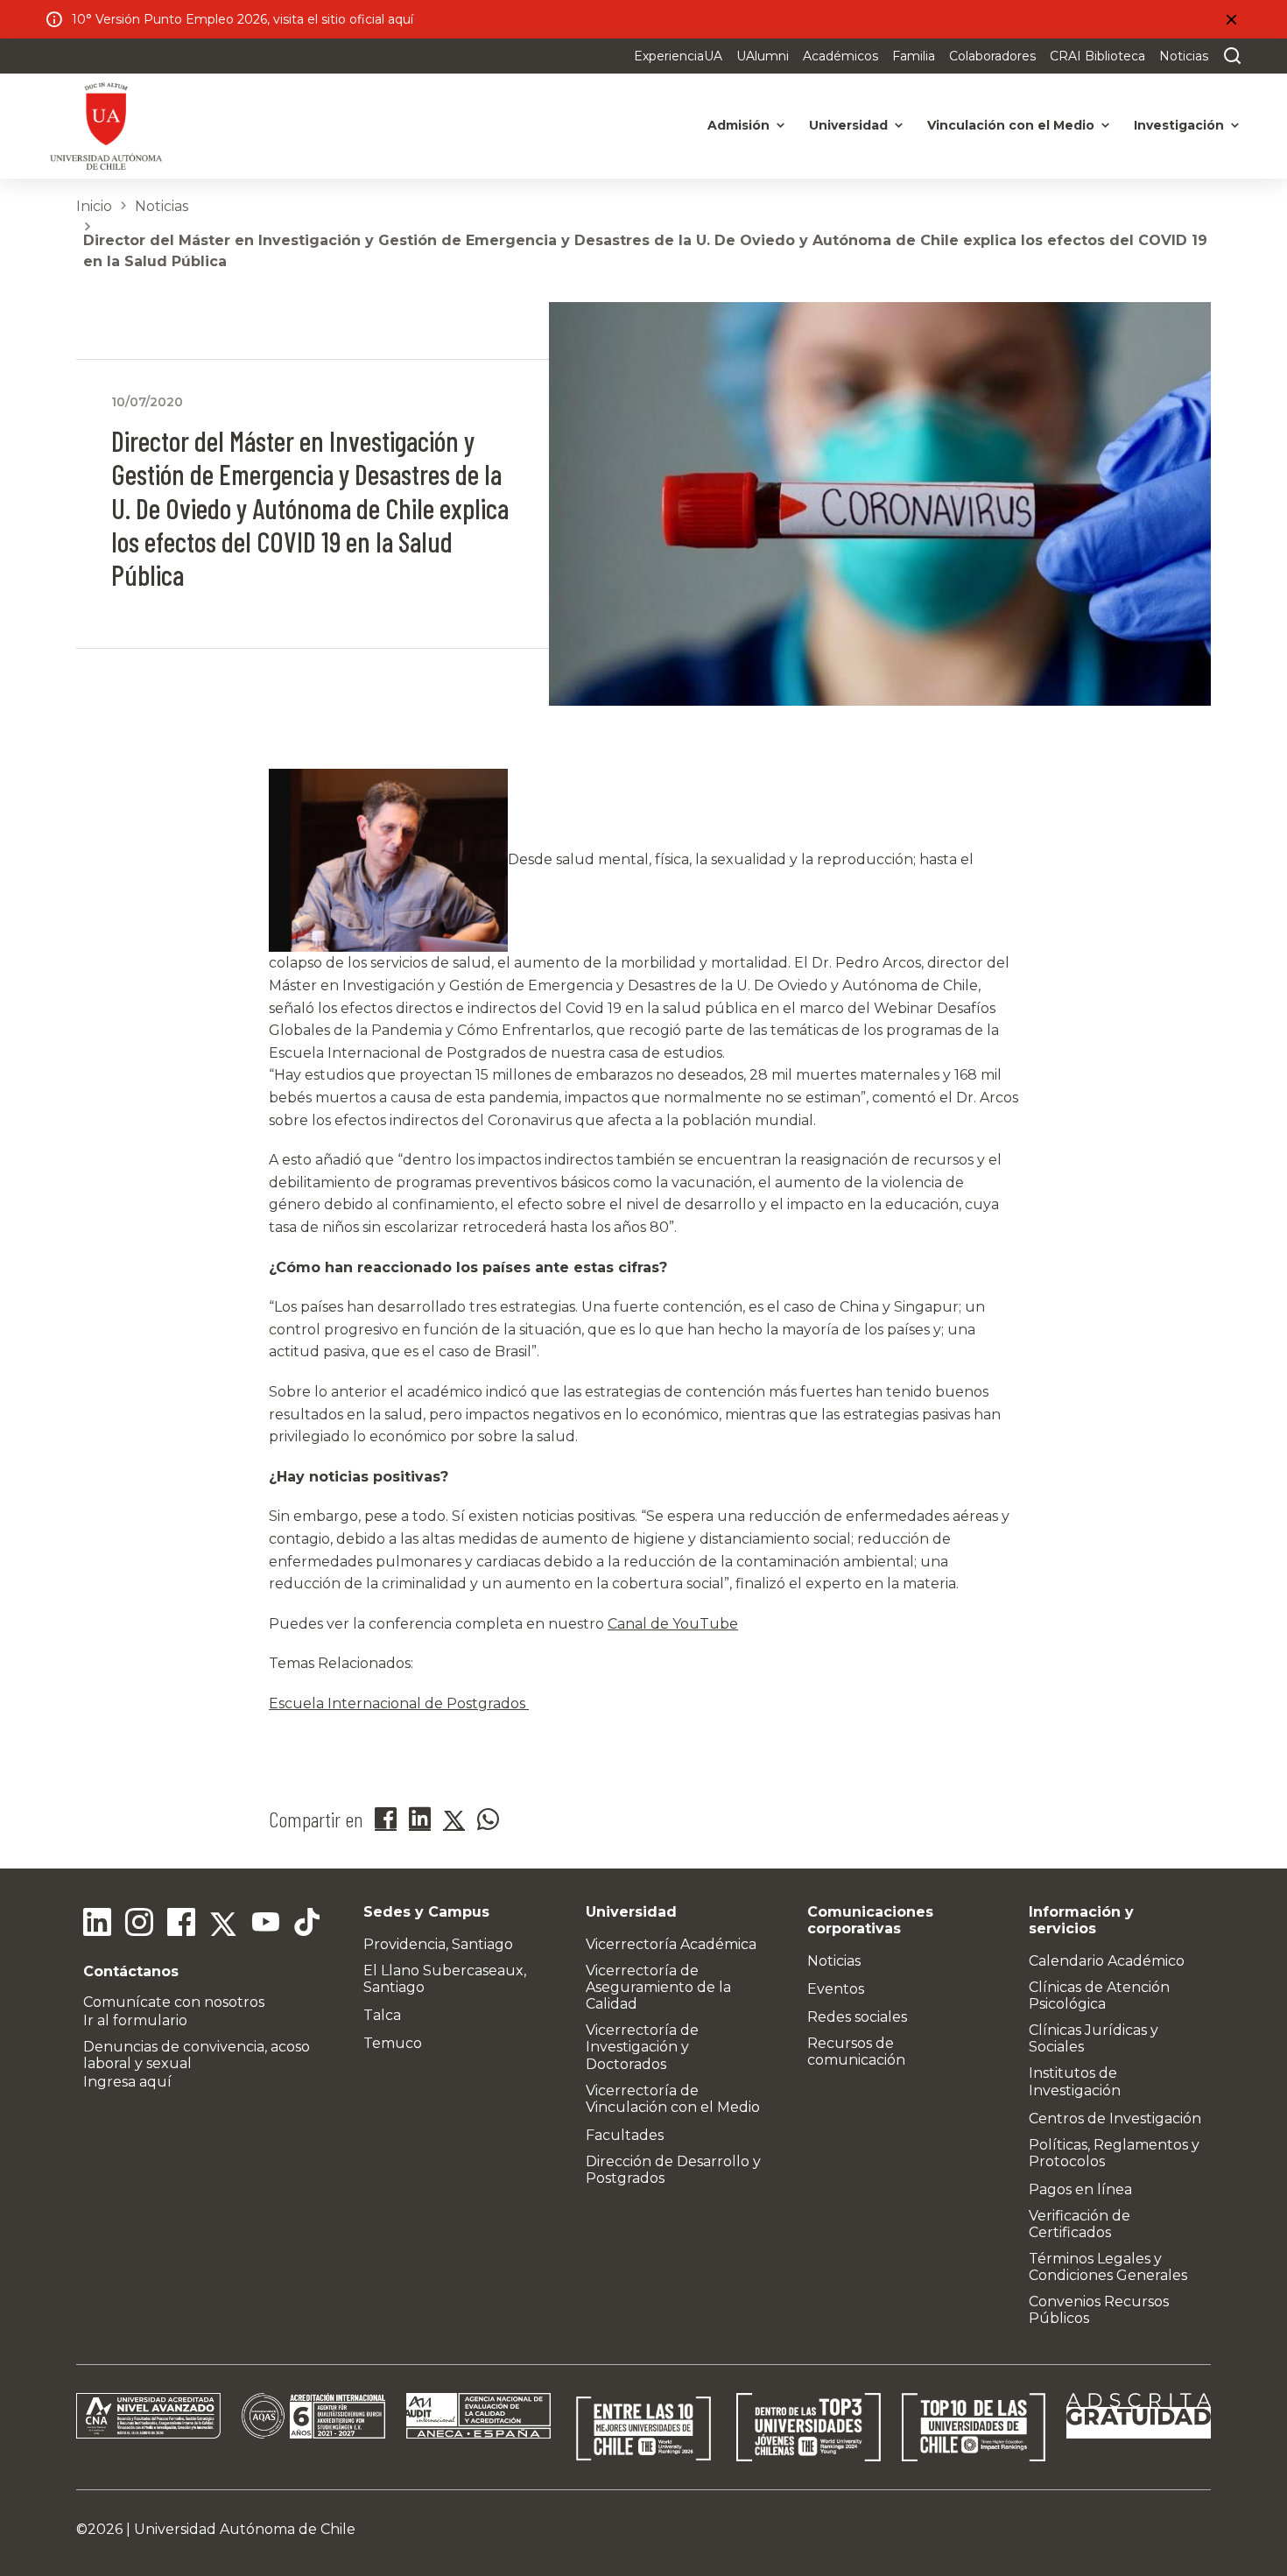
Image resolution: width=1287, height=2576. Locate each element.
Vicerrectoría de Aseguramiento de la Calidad (658, 1987)
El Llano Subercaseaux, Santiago (445, 1979)
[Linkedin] (97, 1925)
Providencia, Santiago (438, 1944)
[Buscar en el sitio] (1228, 56)
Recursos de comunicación (856, 2052)
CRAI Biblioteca (1097, 56)
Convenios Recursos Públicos (1099, 2310)
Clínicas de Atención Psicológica (1099, 1995)
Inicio (94, 206)
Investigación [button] (1179, 125)
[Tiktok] (307, 1925)
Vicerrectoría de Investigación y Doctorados (642, 2047)
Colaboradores (992, 56)
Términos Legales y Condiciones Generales (1108, 2267)
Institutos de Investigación (1075, 2081)
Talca (382, 2015)
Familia (914, 56)
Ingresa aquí (127, 2082)
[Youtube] (265, 1925)
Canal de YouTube (673, 1624)
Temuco (393, 2043)
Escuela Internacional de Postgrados (399, 1703)
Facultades (625, 2135)
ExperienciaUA (678, 56)
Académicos (840, 56)
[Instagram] (139, 1925)
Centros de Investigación (1115, 2119)
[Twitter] (223, 1925)
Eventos (836, 1989)
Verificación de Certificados (1080, 2224)
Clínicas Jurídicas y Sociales (1094, 2038)
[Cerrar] (1231, 19)
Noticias (1184, 56)
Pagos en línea (1080, 2189)
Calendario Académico (1107, 1961)
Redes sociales (857, 2017)
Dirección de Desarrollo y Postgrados (673, 2170)
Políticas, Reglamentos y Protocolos (1114, 2153)
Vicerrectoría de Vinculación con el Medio (673, 2099)
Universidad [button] (848, 125)
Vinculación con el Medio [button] (1011, 125)
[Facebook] (181, 1925)
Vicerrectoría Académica (671, 1944)
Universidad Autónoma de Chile (245, 2529)
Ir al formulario (135, 2020)
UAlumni (763, 56)
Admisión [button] (738, 125)
